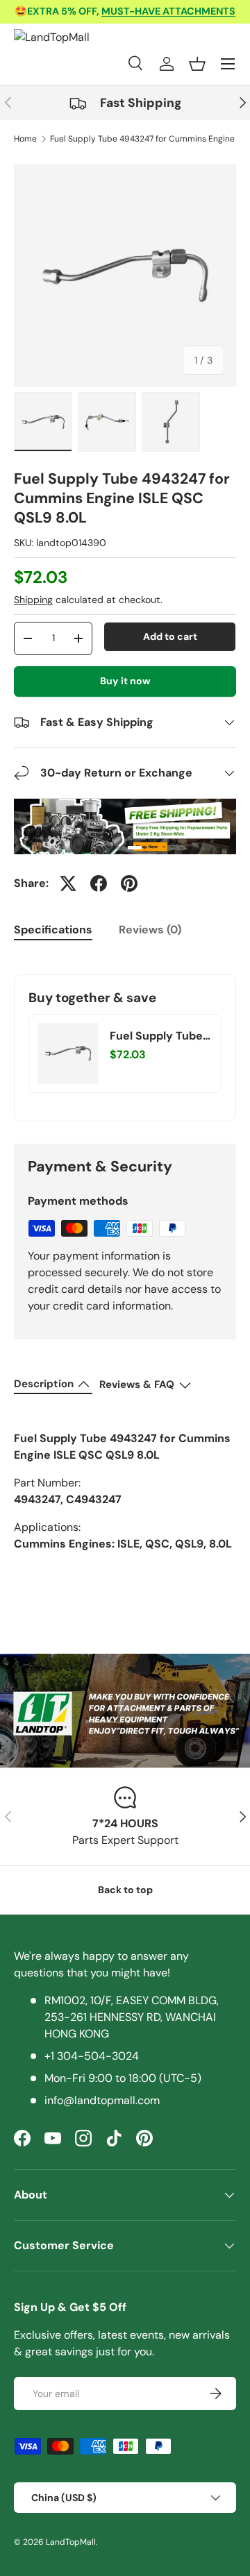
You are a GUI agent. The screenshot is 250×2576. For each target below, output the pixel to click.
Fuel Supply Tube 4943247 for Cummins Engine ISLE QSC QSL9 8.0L (156, 1036)
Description (44, 1384)
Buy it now (125, 681)
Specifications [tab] (53, 930)
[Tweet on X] (68, 883)
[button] (197, 64)
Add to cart (170, 636)
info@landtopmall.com (102, 2100)
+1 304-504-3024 (92, 2056)
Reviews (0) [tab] (150, 930)
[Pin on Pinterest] (129, 883)
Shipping (33, 600)
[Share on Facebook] (99, 883)
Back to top (125, 1890)
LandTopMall (71, 2542)
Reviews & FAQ (137, 1384)
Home (25, 139)
